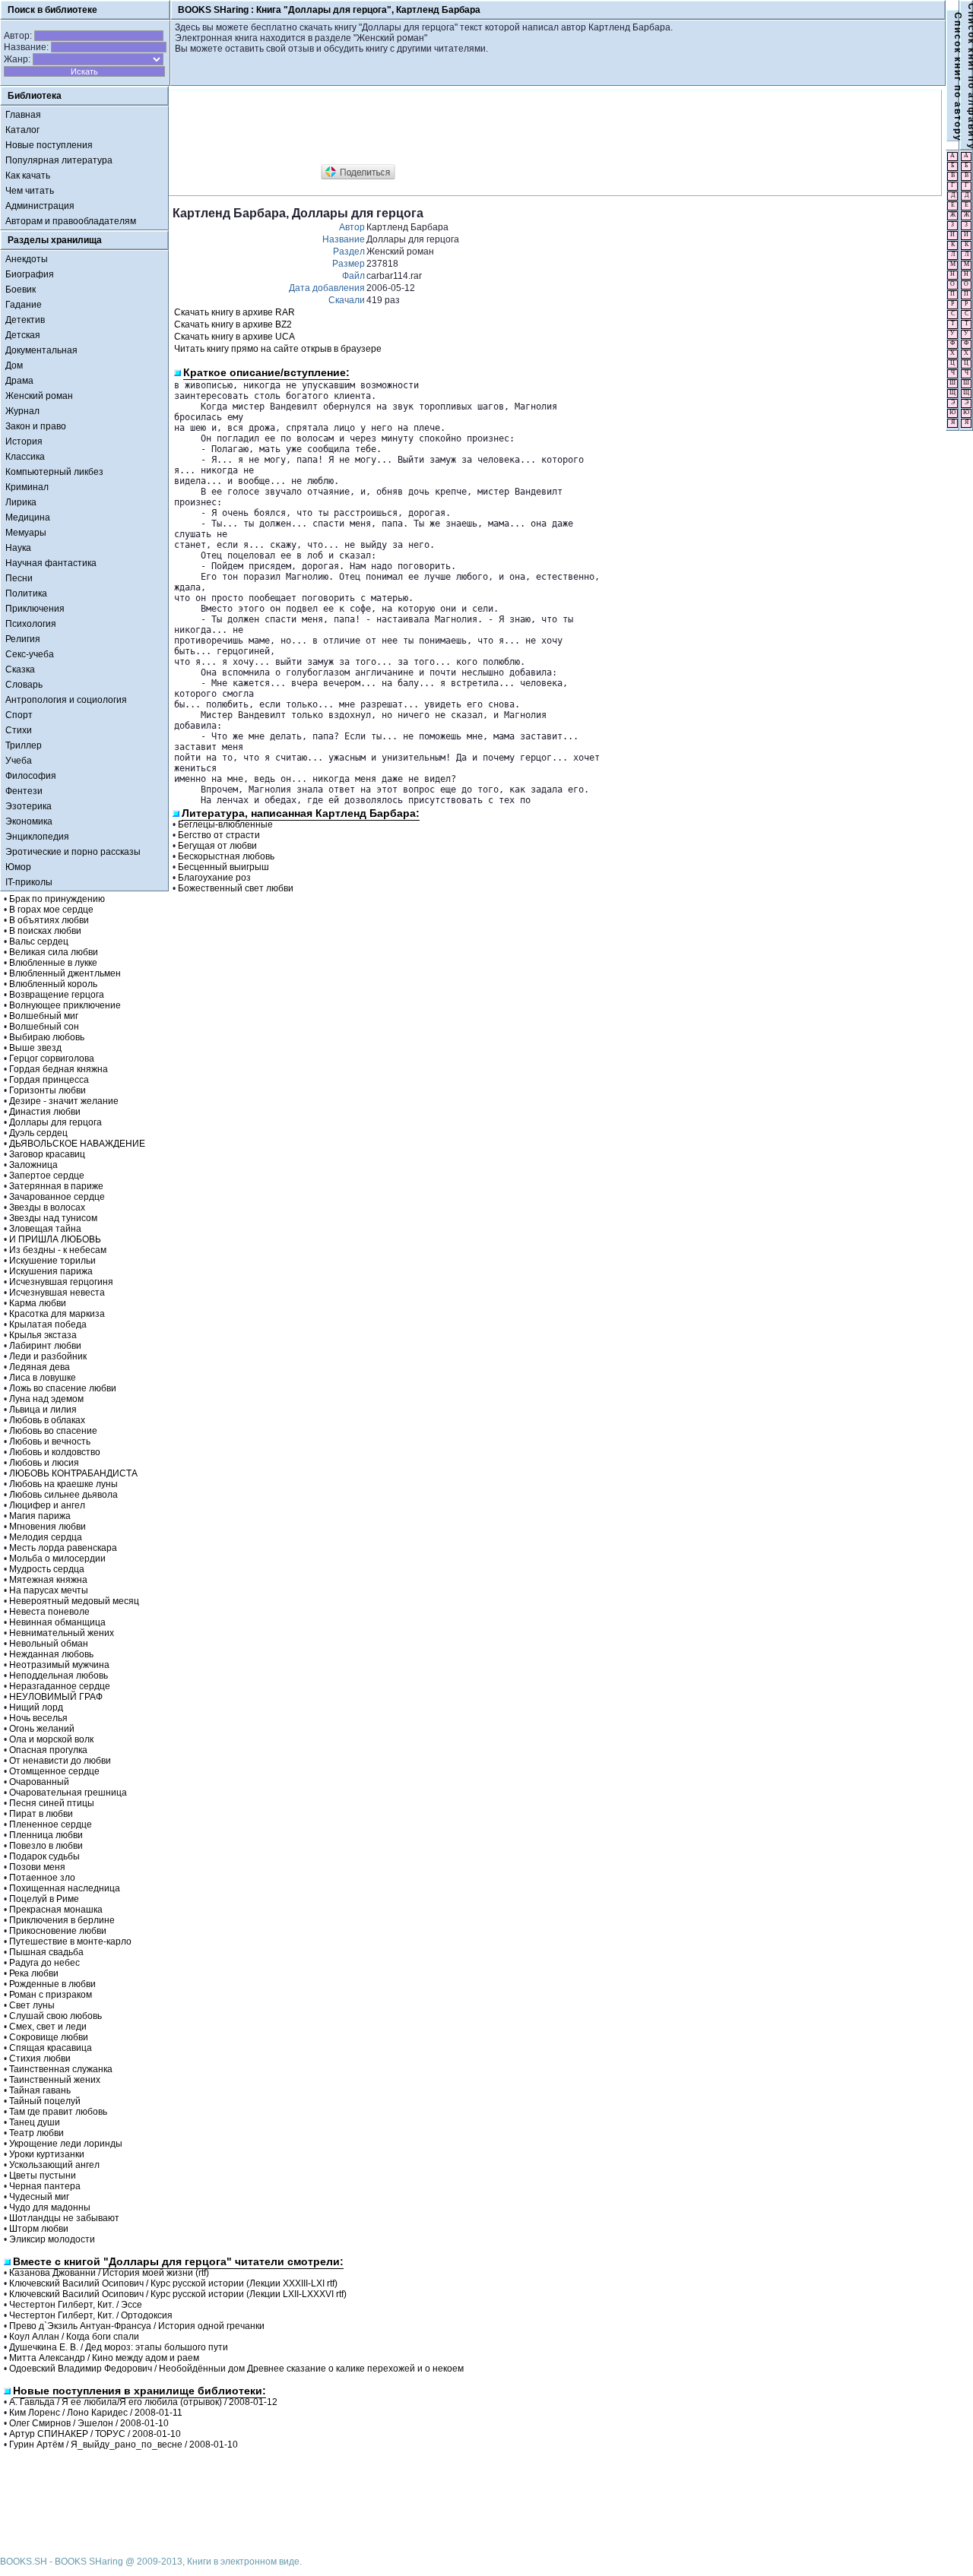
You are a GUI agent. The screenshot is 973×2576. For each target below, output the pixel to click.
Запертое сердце (47, 1176)
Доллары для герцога (55, 1122)
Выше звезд (35, 1048)
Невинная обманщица (57, 1622)
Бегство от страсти (219, 835)
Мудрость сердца (47, 1569)
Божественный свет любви (236, 888)
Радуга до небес (44, 1963)
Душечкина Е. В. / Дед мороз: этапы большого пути (119, 2347)
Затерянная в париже (56, 1186)
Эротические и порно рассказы (73, 852)
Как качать (28, 176)
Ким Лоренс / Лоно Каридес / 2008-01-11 (96, 2413)
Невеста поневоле (49, 1612)
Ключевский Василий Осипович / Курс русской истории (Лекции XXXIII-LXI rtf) (173, 2283)
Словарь (24, 685)
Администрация (40, 206)
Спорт (19, 715)
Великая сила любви (54, 952)
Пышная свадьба (46, 1952)
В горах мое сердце (51, 910)
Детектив (25, 320)
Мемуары (26, 533)
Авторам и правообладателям (71, 221)
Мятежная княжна (48, 1580)
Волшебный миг (44, 1016)
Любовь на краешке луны (63, 1484)
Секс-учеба (30, 654)
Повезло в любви (46, 1846)
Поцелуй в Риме (44, 1899)
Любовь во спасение (53, 1431)
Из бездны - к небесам (58, 1250)
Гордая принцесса (49, 1080)
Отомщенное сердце (54, 1771)
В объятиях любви (49, 920)
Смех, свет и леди (48, 2027)
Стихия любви (40, 2059)
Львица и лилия (43, 1410)
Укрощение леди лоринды (66, 2144)
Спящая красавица (51, 2048)
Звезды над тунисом (53, 1218)
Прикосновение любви (58, 1931)
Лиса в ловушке (43, 1378)
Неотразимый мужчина (59, 1665)
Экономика (29, 821)
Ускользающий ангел (54, 2165)
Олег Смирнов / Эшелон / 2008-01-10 (89, 2423)
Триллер (24, 745)
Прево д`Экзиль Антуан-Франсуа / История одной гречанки (137, 2326)
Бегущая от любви (217, 846)
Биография (30, 274)
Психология (31, 624)
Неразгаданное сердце (60, 1686)
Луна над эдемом (46, 1399)
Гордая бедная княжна (59, 1069)
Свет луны (32, 2005)
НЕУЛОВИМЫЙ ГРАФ (56, 1697)
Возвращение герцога (57, 995)
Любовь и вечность (50, 1441)
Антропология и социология (66, 700)
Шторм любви (39, 2229)
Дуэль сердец (38, 1133)
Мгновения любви (48, 1527)
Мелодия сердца (46, 1537)
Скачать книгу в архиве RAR (235, 312)
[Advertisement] (449, 128)
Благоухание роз (214, 878)
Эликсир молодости (52, 2239)
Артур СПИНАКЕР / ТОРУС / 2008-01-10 (95, 2434)
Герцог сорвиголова (52, 1059)
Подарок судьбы (44, 1856)
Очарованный (39, 1782)
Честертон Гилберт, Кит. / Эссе (76, 2305)
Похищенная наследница (65, 1888)
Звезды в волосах (47, 1207)
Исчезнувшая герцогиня (61, 1282)
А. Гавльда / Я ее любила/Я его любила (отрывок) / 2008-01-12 (143, 2402)
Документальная (41, 350)
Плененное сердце (51, 1824)
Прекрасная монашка (56, 1910)
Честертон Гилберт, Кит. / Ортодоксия (91, 2315)
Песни (19, 578)
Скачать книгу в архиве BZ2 (233, 324)
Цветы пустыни (43, 2176)
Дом (14, 366)
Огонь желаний (42, 1729)
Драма (19, 381)
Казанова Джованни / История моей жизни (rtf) (109, 2273)
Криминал (27, 487)
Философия (31, 776)
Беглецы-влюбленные (225, 824)
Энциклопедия (37, 837)
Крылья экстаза (43, 1335)
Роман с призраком (51, 1995)
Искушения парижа (51, 1271)
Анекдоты (27, 259)
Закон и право (36, 426)
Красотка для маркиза (57, 1314)
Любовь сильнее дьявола (63, 1495)
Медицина (28, 517)
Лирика (21, 502)
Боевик (21, 290)
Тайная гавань (40, 2090)
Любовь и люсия (44, 1463)
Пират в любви (41, 1814)
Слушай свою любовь (55, 2016)
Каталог (22, 130)
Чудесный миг (39, 2197)
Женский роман (39, 396)
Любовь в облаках (47, 1420)
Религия (23, 639)
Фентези (24, 791)
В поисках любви (45, 931)
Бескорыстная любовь (226, 856)
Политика (26, 593)
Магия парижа (40, 1516)
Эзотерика (29, 806)
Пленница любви (46, 1835)
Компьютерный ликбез (54, 472)
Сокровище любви (49, 2037)
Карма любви (38, 1303)
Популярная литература (59, 160)
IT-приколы (29, 882)
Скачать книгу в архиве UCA (235, 337)
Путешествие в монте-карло (70, 1941)
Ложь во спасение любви (63, 1388)
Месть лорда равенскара (63, 1548)
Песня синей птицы (52, 1803)
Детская (23, 335)
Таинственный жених (55, 2080)
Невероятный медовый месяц (74, 1601)
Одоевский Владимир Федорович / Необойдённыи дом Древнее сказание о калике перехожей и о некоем (236, 2369)
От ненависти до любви (60, 1761)
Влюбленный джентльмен (65, 973)
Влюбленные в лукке (53, 963)
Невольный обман (49, 1644)
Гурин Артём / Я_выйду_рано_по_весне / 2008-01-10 (124, 2445)
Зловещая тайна (45, 1229)
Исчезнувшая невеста (57, 1293)
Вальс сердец (39, 941)
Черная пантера (45, 2186)
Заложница (33, 1165)
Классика (25, 457)
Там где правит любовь (58, 2112)
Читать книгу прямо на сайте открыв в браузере (278, 349)
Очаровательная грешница (68, 1793)
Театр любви (36, 2133)
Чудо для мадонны (50, 2207)
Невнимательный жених (62, 1633)
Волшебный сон (44, 1027)
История (24, 441)
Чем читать (30, 191)
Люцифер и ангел (47, 1505)
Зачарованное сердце (57, 1197)
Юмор (18, 867)
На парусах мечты (49, 1590)
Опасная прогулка (48, 1750)
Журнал (22, 411)
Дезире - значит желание (64, 1101)
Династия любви (45, 1112)
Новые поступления (49, 145)
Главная (23, 115)
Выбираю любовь (47, 1037)
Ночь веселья (38, 1718)
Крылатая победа (48, 1324)
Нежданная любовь (51, 1654)
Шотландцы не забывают (64, 2218)
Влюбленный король (53, 984)
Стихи (19, 730)
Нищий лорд (36, 1707)
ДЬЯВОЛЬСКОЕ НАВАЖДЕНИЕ (77, 1144)
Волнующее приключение (65, 1005)
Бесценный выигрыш (223, 867)
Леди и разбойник (48, 1356)
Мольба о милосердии (57, 1559)
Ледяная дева (40, 1367)
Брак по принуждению (57, 899)
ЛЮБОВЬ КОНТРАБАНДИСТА (73, 1473)
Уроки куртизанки (47, 2154)
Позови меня (37, 1867)
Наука (18, 548)
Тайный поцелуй (45, 2101)
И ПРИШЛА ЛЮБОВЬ (55, 1239)
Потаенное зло (42, 1878)
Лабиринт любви (45, 1346)
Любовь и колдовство (55, 1452)
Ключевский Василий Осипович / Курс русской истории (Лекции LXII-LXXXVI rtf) (178, 2294)
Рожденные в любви (52, 1984)
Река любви (34, 1973)
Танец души (35, 2122)
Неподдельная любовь (59, 1676)
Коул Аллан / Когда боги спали (74, 2337)
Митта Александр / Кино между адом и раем (104, 2358)
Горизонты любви (48, 1090)
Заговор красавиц (47, 1154)
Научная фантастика (51, 563)
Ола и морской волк (51, 1739)
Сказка (20, 669)
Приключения (35, 609)
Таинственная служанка (61, 2069)
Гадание (24, 305)
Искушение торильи (52, 1261)
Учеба (19, 761)
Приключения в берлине (62, 1920)
